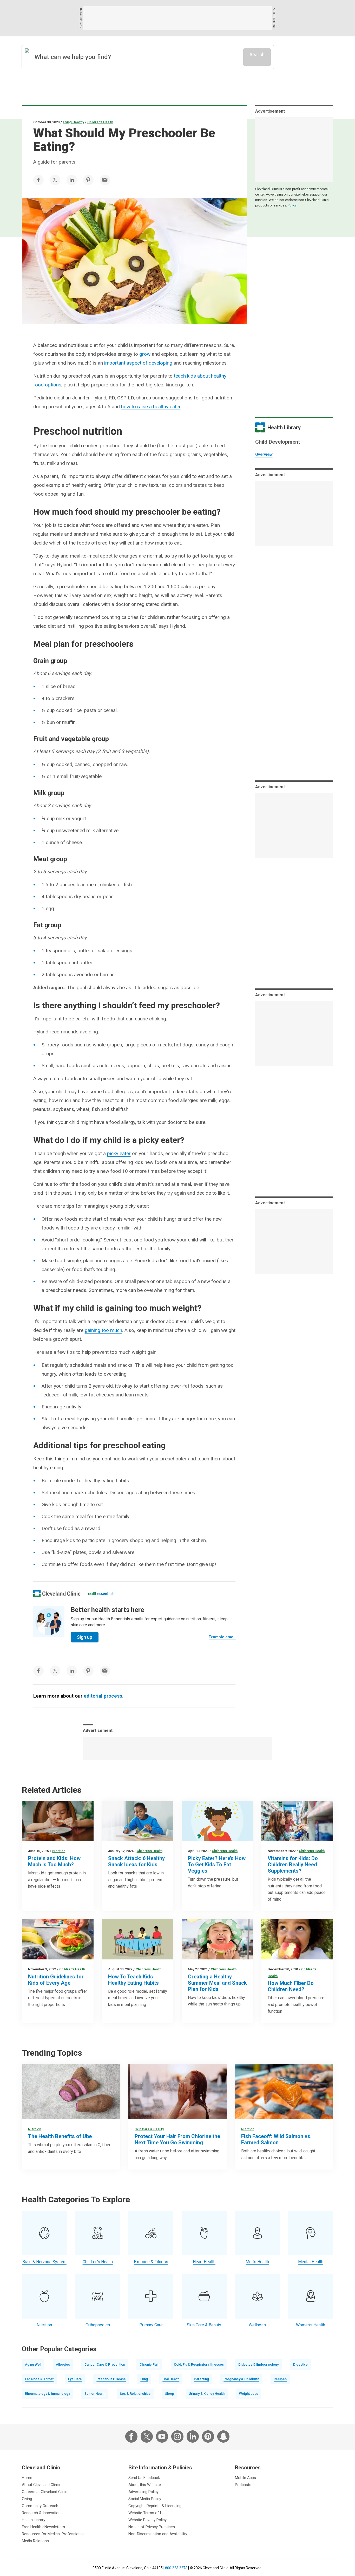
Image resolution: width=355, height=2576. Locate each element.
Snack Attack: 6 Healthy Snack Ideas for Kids (136, 1861)
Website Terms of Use (147, 2513)
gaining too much (103, 1330)
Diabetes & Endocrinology (258, 2364)
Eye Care (75, 2379)
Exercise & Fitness (151, 2262)
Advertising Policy (143, 2492)
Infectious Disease (111, 2379)
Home (27, 2478)
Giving (27, 2499)
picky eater (119, 1153)
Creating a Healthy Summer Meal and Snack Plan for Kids (217, 1983)
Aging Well (33, 2364)
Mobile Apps (245, 2478)
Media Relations (35, 2541)
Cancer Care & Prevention (105, 2364)
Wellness (257, 2325)
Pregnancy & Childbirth (241, 2379)
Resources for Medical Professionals (54, 2534)
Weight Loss (249, 2394)
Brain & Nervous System (44, 2262)
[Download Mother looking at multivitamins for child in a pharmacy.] (297, 1821)
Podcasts (243, 2485)
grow (145, 354)
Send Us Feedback (144, 2478)
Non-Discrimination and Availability (158, 2534)
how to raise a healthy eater (151, 407)
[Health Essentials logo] (101, 1594)
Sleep (170, 2394)
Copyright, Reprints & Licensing (155, 2506)
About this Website (145, 2485)
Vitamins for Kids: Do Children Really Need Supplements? (293, 1865)
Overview (264, 454)
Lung (144, 2379)
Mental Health (311, 2262)
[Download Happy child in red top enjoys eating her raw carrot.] (217, 1821)
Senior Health (95, 2394)
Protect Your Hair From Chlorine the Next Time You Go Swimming (177, 2139)
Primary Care (151, 2325)
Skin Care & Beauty (149, 2129)
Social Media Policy (145, 2499)
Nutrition (59, 1851)
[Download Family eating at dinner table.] (138, 1939)
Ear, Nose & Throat (39, 2379)
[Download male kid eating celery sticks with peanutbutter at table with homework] (138, 1821)
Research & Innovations (42, 2513)
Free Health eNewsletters (43, 2527)
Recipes (280, 2379)
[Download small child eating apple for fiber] (297, 1939)
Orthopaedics (98, 2325)
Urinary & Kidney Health (207, 2394)
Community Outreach (40, 2506)
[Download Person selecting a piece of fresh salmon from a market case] (284, 2092)
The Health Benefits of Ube (60, 2136)
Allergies (63, 2364)
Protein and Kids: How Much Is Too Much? (54, 1861)
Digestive (300, 2364)
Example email (222, 1637)
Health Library (34, 2520)
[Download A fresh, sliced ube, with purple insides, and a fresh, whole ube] (71, 2092)
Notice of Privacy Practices (152, 2527)
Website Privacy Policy (147, 2520)
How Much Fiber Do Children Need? (291, 1986)
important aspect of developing (138, 363)
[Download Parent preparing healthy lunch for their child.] (58, 1939)
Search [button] (257, 54)
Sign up (85, 1637)
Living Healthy (73, 122)
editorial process (103, 1696)
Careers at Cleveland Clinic (45, 2492)
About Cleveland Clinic (41, 2485)
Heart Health (204, 2262)
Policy (292, 205)
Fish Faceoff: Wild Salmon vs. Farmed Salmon (276, 2139)
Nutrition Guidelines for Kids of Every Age (56, 1980)
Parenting (201, 2379)
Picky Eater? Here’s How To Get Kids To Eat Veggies (217, 1865)
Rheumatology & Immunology (47, 2394)
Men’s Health (257, 2262)
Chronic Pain (149, 2364)
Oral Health (171, 2379)
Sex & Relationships (135, 2394)
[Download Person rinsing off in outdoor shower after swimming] (177, 2092)
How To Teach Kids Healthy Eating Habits (133, 1980)
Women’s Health (311, 2325)
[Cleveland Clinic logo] (57, 1594)
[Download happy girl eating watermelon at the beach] (217, 1939)
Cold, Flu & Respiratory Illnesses (199, 2364)
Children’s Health (100, 122)
